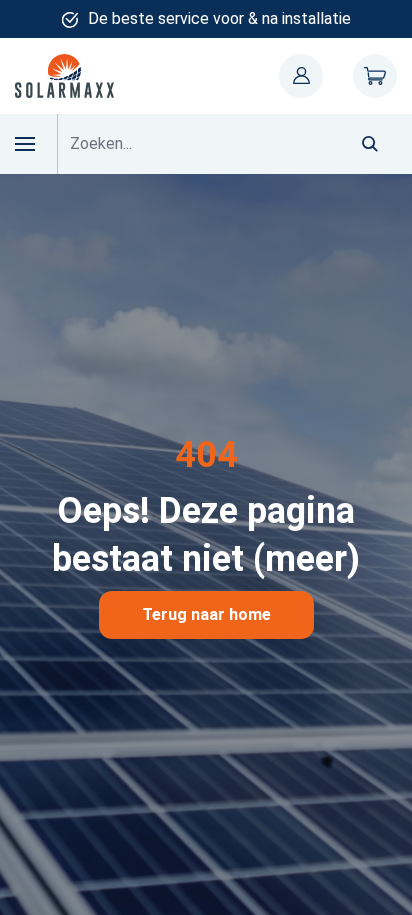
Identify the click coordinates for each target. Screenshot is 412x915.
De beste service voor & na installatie (219, 18)
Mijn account (301, 76)
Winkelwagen (375, 76)
